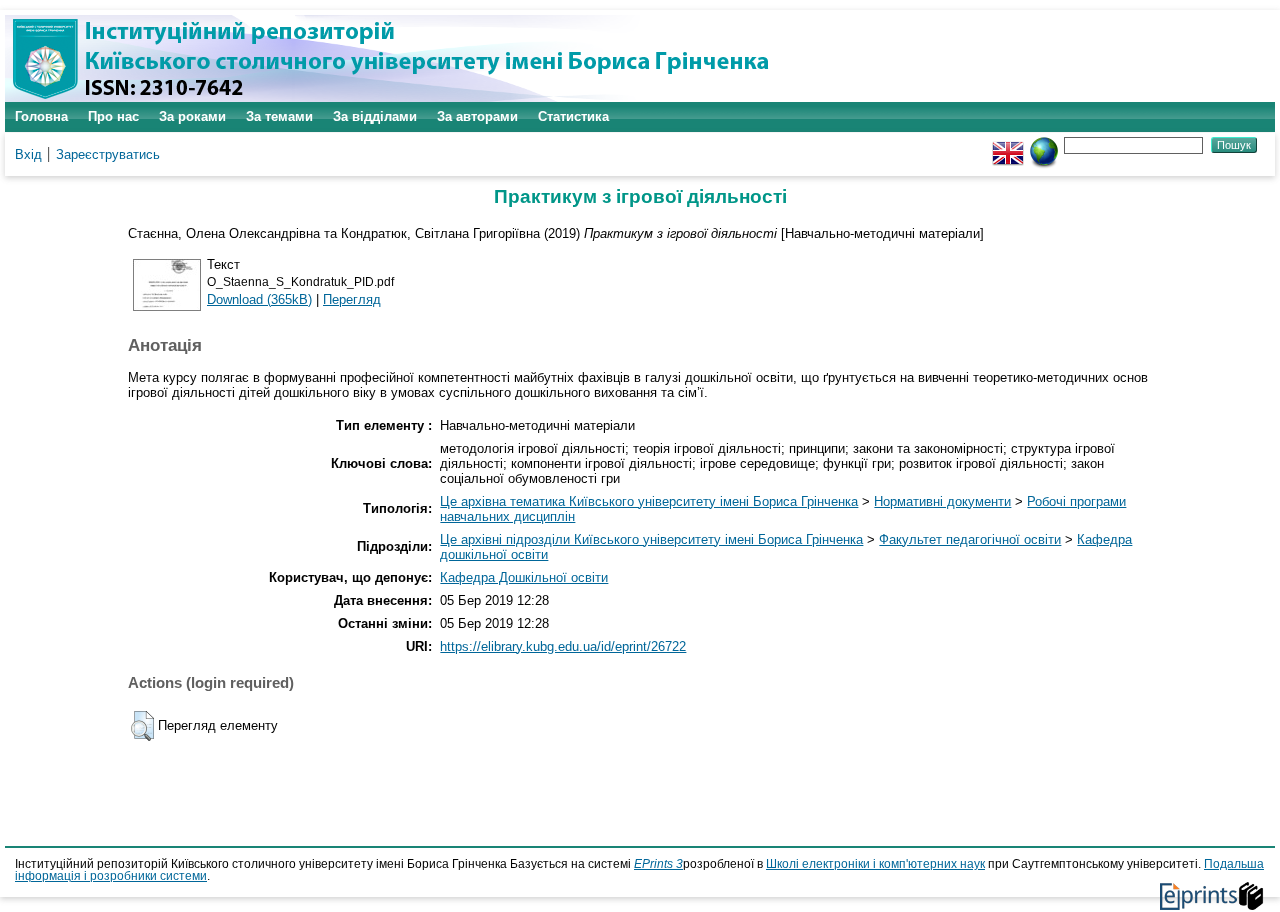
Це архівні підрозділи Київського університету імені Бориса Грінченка (651, 539)
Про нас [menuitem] (113, 116)
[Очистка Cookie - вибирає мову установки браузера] (1044, 144)
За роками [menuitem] (192, 116)
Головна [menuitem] (41, 116)
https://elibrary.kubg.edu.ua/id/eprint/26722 (563, 646)
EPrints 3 (658, 864)
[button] (142, 726)
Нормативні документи (942, 501)
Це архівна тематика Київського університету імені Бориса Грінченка (649, 501)
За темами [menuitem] (279, 116)
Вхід (28, 154)
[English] (1008, 144)
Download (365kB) (259, 299)
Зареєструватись (108, 154)
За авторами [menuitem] (477, 116)
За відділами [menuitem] (375, 116)
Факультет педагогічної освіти (970, 539)
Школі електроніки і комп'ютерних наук (875, 864)
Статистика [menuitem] (573, 116)
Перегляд (352, 299)
